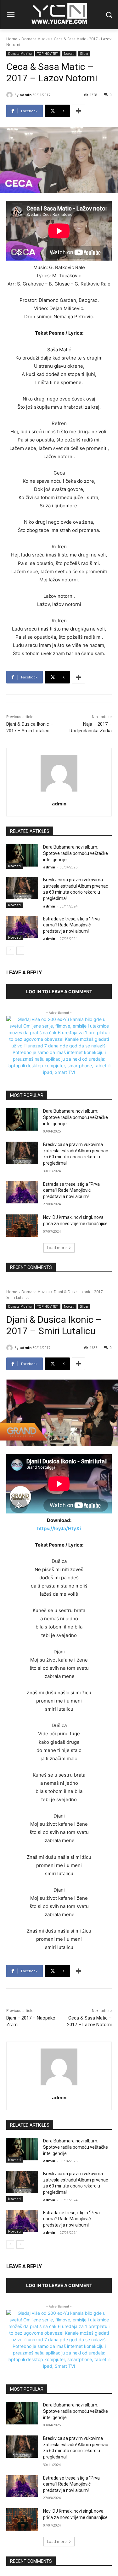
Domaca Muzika (36, 39)
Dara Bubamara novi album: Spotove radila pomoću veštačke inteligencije (76, 853)
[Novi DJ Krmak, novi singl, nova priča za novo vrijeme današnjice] (22, 1225)
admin (26, 95)
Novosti (69, 54)
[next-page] (20, 951)
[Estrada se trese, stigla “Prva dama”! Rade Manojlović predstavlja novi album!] (22, 927)
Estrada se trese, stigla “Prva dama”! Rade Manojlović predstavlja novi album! (71, 925)
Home (12, 39)
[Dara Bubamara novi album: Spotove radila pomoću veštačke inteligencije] (22, 855)
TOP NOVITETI (48, 54)
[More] (78, 111)
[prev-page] (10, 951)
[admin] (10, 95)
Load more (57, 1248)
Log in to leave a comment (59, 991)
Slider (84, 54)
